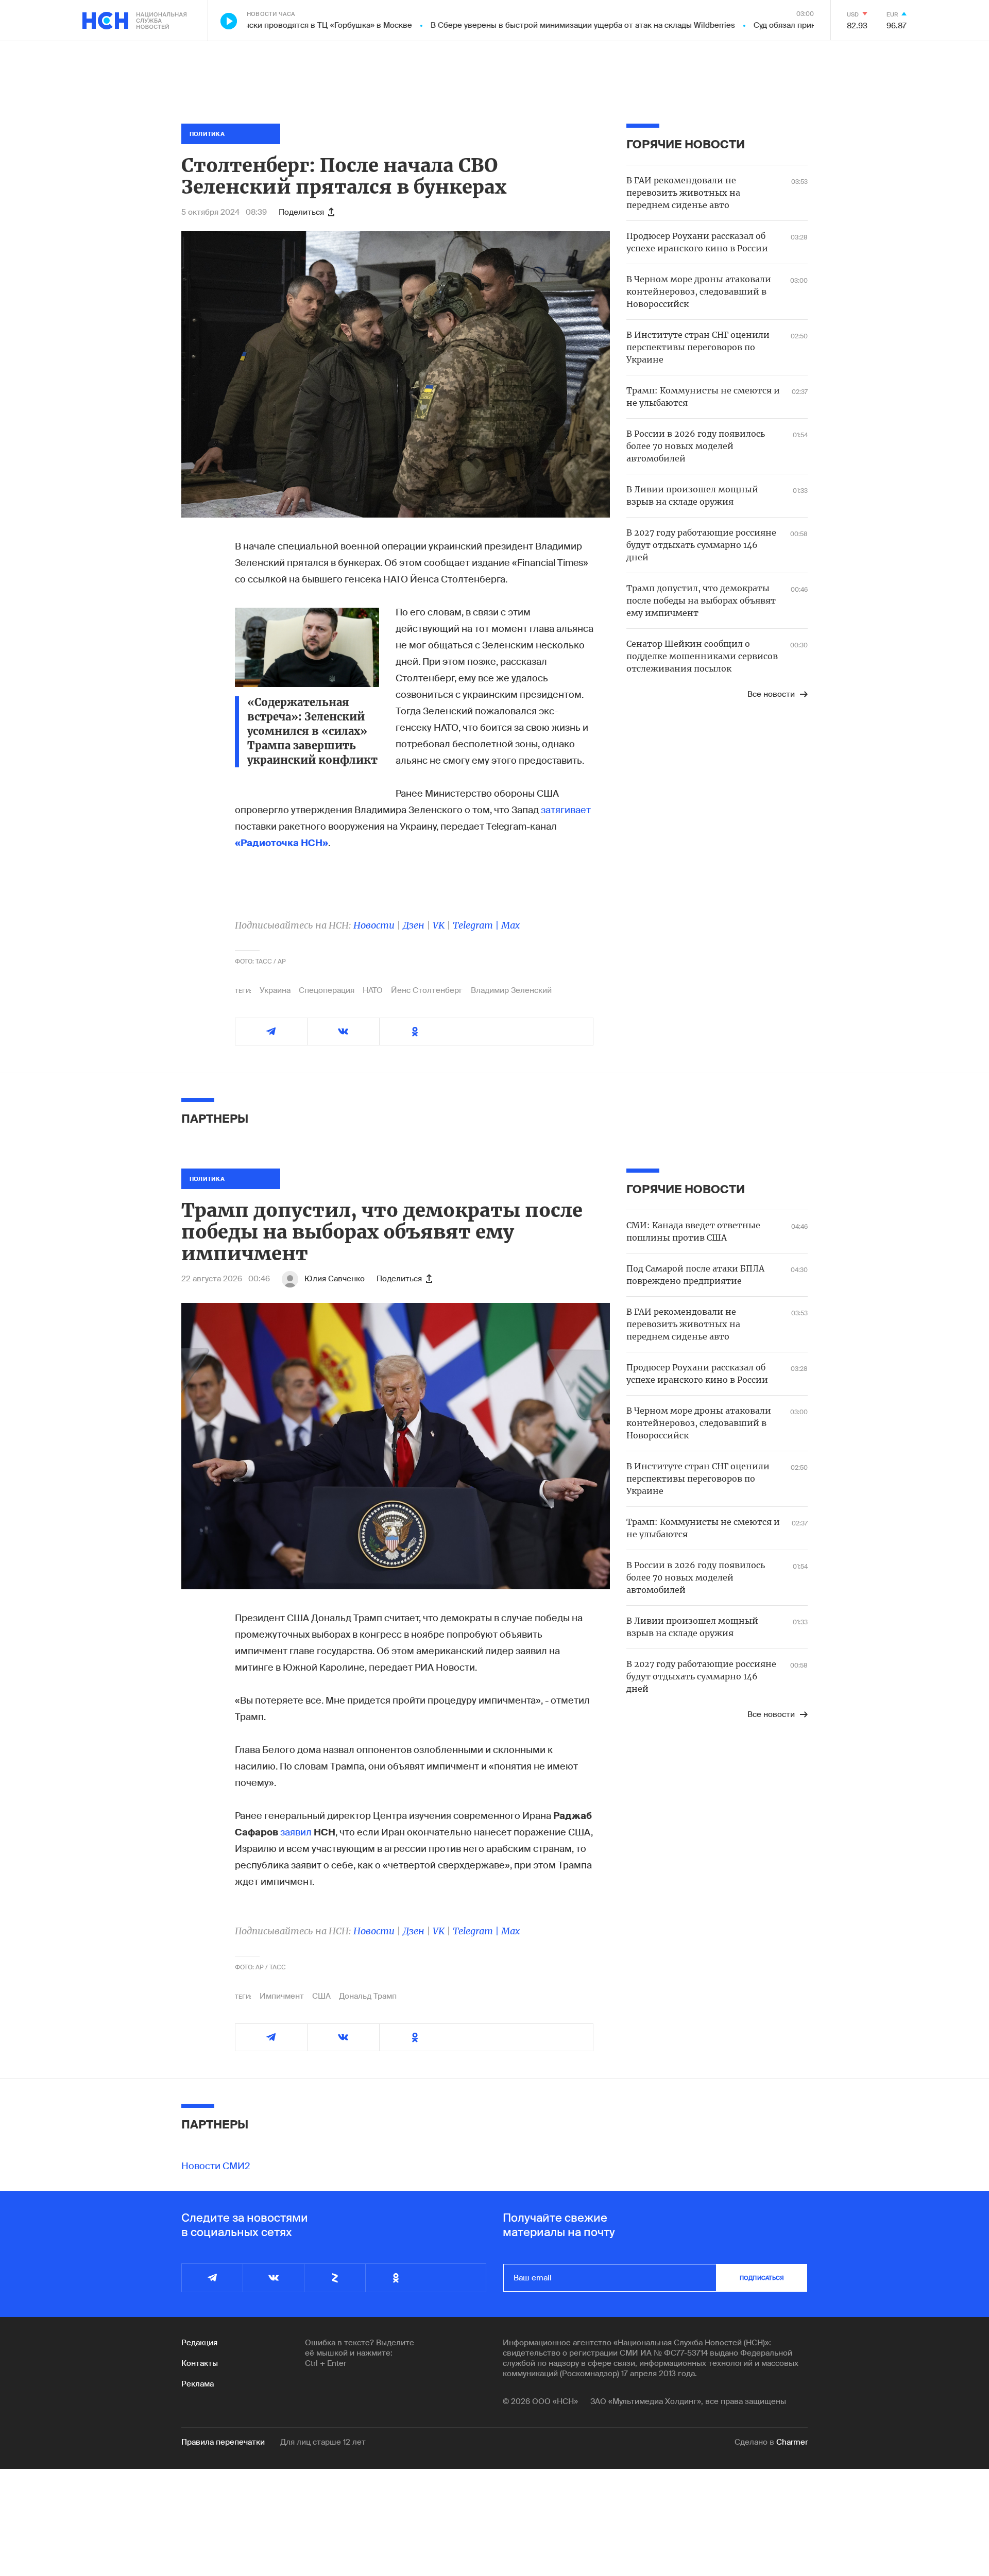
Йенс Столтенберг (427, 990)
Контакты (200, 2363)
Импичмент (282, 1996)
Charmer (792, 2442)
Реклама (198, 2384)
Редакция (199, 2343)
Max (510, 925)
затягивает (566, 810)
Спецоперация (327, 990)
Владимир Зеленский (511, 990)
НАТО (373, 990)
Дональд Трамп (368, 1996)
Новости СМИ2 (216, 2166)
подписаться (762, 2278)
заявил (296, 1832)
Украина (275, 990)
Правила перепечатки (223, 2442)
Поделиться (301, 212)
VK (439, 925)
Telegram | (477, 925)
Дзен (414, 925)
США (321, 1996)
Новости (374, 925)
